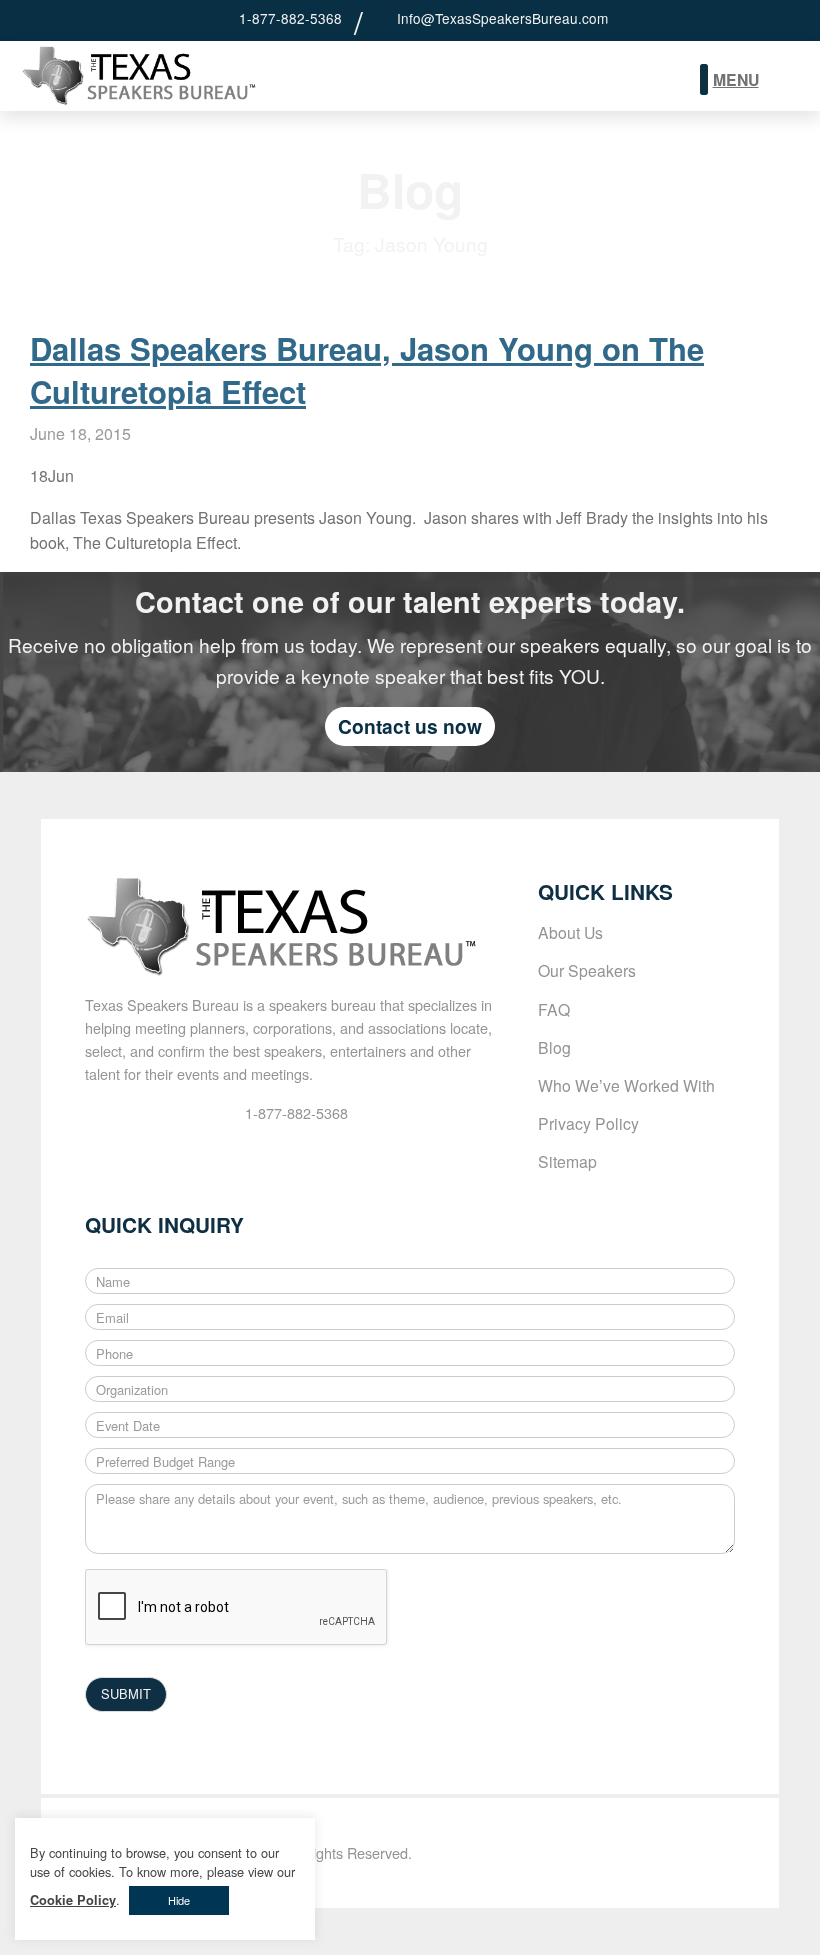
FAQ (554, 1009)
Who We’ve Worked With (626, 1085)
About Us (570, 932)
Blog (554, 1047)
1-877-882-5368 (290, 18)
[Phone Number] (224, 18)
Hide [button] (179, 1900)
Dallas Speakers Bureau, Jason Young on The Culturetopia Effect (367, 370)
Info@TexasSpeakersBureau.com (502, 18)
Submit (786, 81)
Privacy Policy (588, 1123)
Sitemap (567, 1161)
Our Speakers (587, 970)
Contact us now (410, 726)
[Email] (382, 18)
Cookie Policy (73, 1900)
